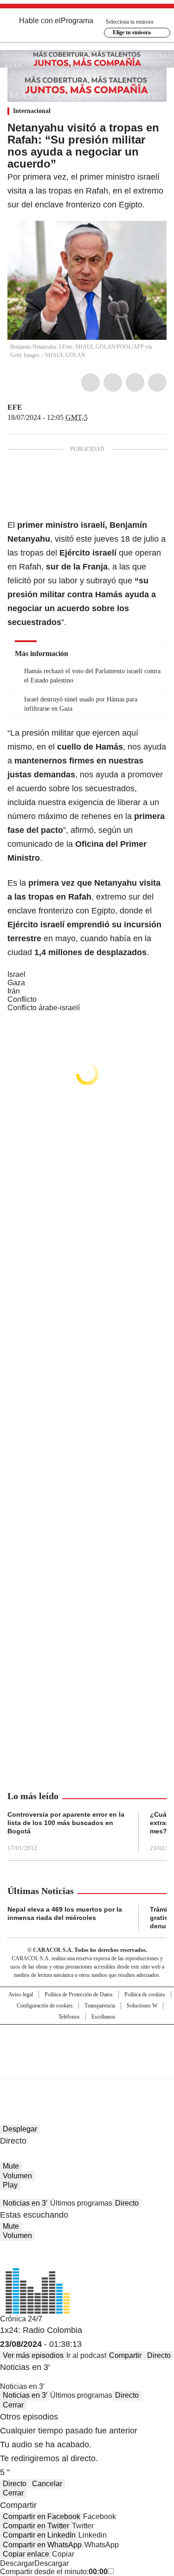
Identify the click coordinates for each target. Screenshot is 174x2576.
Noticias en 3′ (25, 2203)
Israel (16, 974)
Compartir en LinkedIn (39, 2535)
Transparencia (100, 2006)
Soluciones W (142, 2006)
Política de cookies (145, 1995)
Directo (127, 2203)
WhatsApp (157, 382)
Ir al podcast (86, 2355)
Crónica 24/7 (21, 2319)
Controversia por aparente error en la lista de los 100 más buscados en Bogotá (66, 1823)
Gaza (16, 983)
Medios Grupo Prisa (87, 2068)
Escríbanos (103, 2017)
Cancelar (47, 2484)
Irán (14, 991)
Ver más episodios (33, 2355)
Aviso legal (21, 1995)
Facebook (90, 382)
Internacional (32, 111)
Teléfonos (69, 2017)
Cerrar (13, 2405)
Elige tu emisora (132, 32)
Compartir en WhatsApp (42, 2545)
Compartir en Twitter (36, 2526)
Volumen (17, 2176)
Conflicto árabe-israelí (44, 1008)
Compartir (125, 2355)
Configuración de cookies (45, 2006)
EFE (15, 407)
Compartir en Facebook (42, 2517)
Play (10, 2185)
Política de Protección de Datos (79, 1995)
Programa (77, 21)
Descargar (17, 2563)
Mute (11, 2166)
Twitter (113, 382)
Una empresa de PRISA (87, 2045)
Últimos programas (81, 2203)
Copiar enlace (26, 2554)
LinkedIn (135, 382)
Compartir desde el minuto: (54, 2572)
